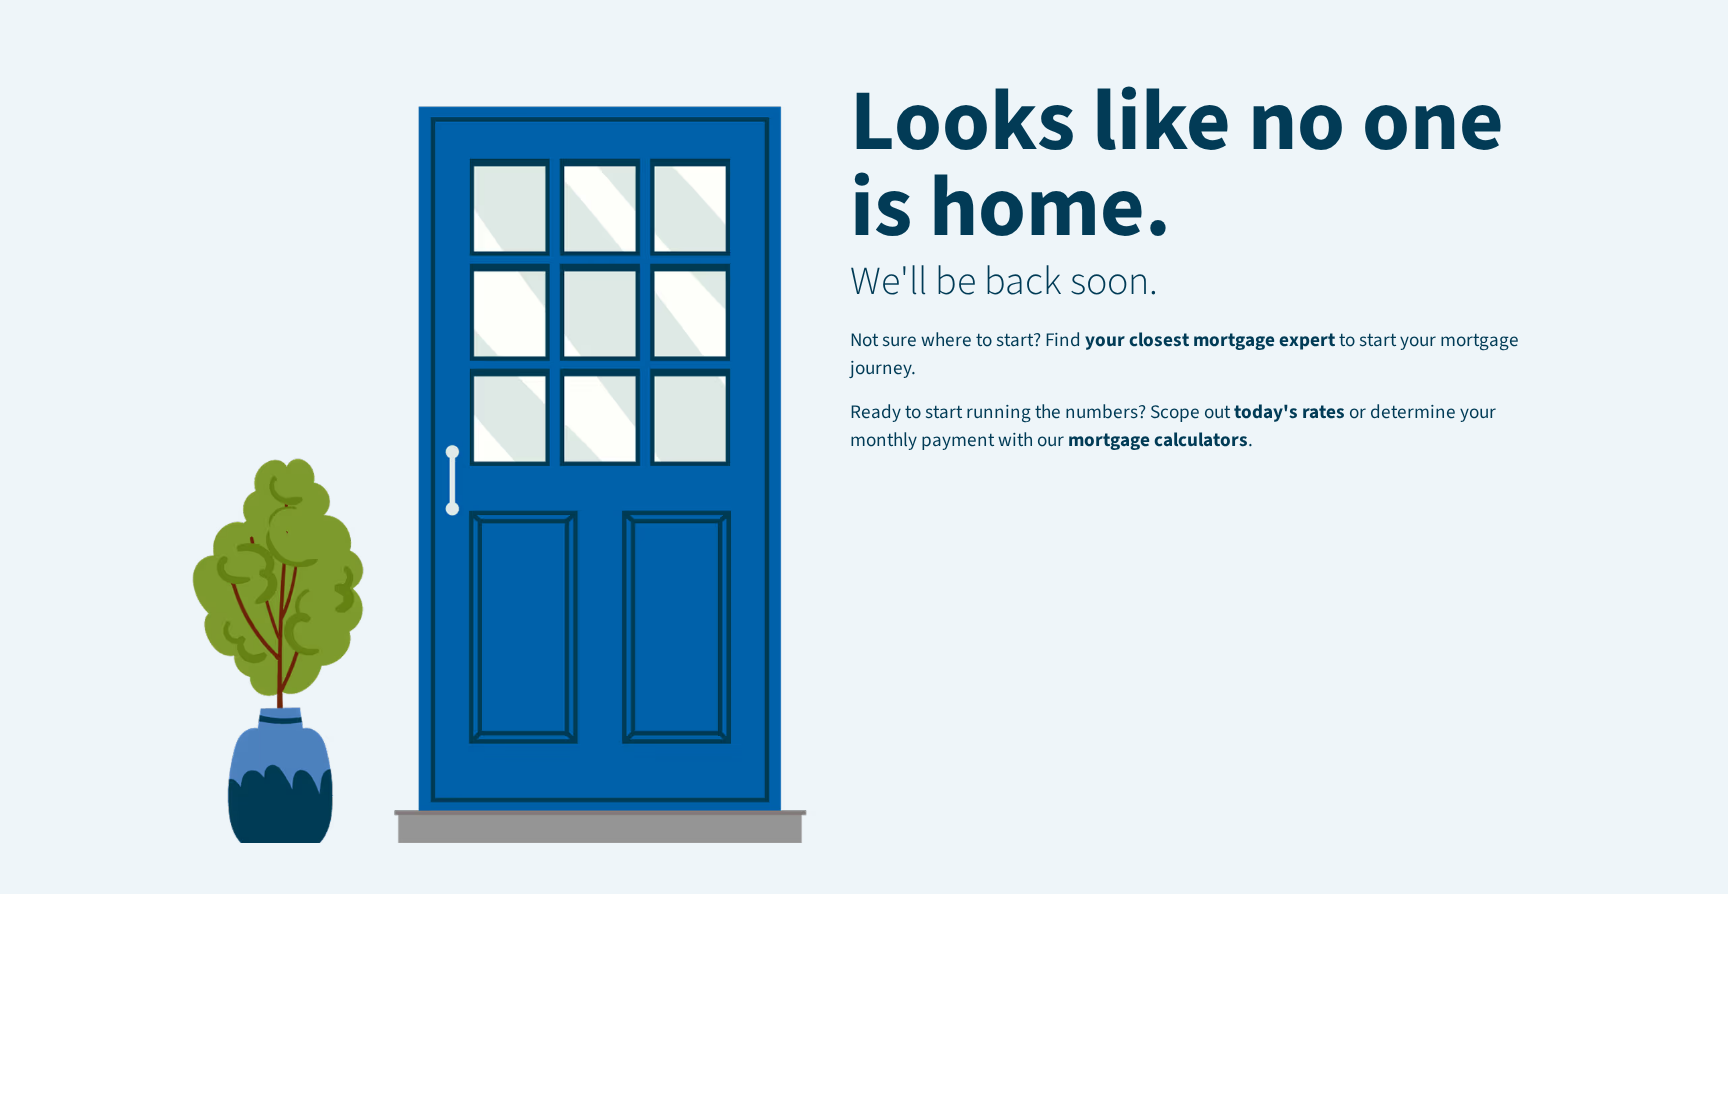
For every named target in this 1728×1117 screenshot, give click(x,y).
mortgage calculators (1158, 440)
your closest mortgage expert (1210, 340)
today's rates (1289, 412)
